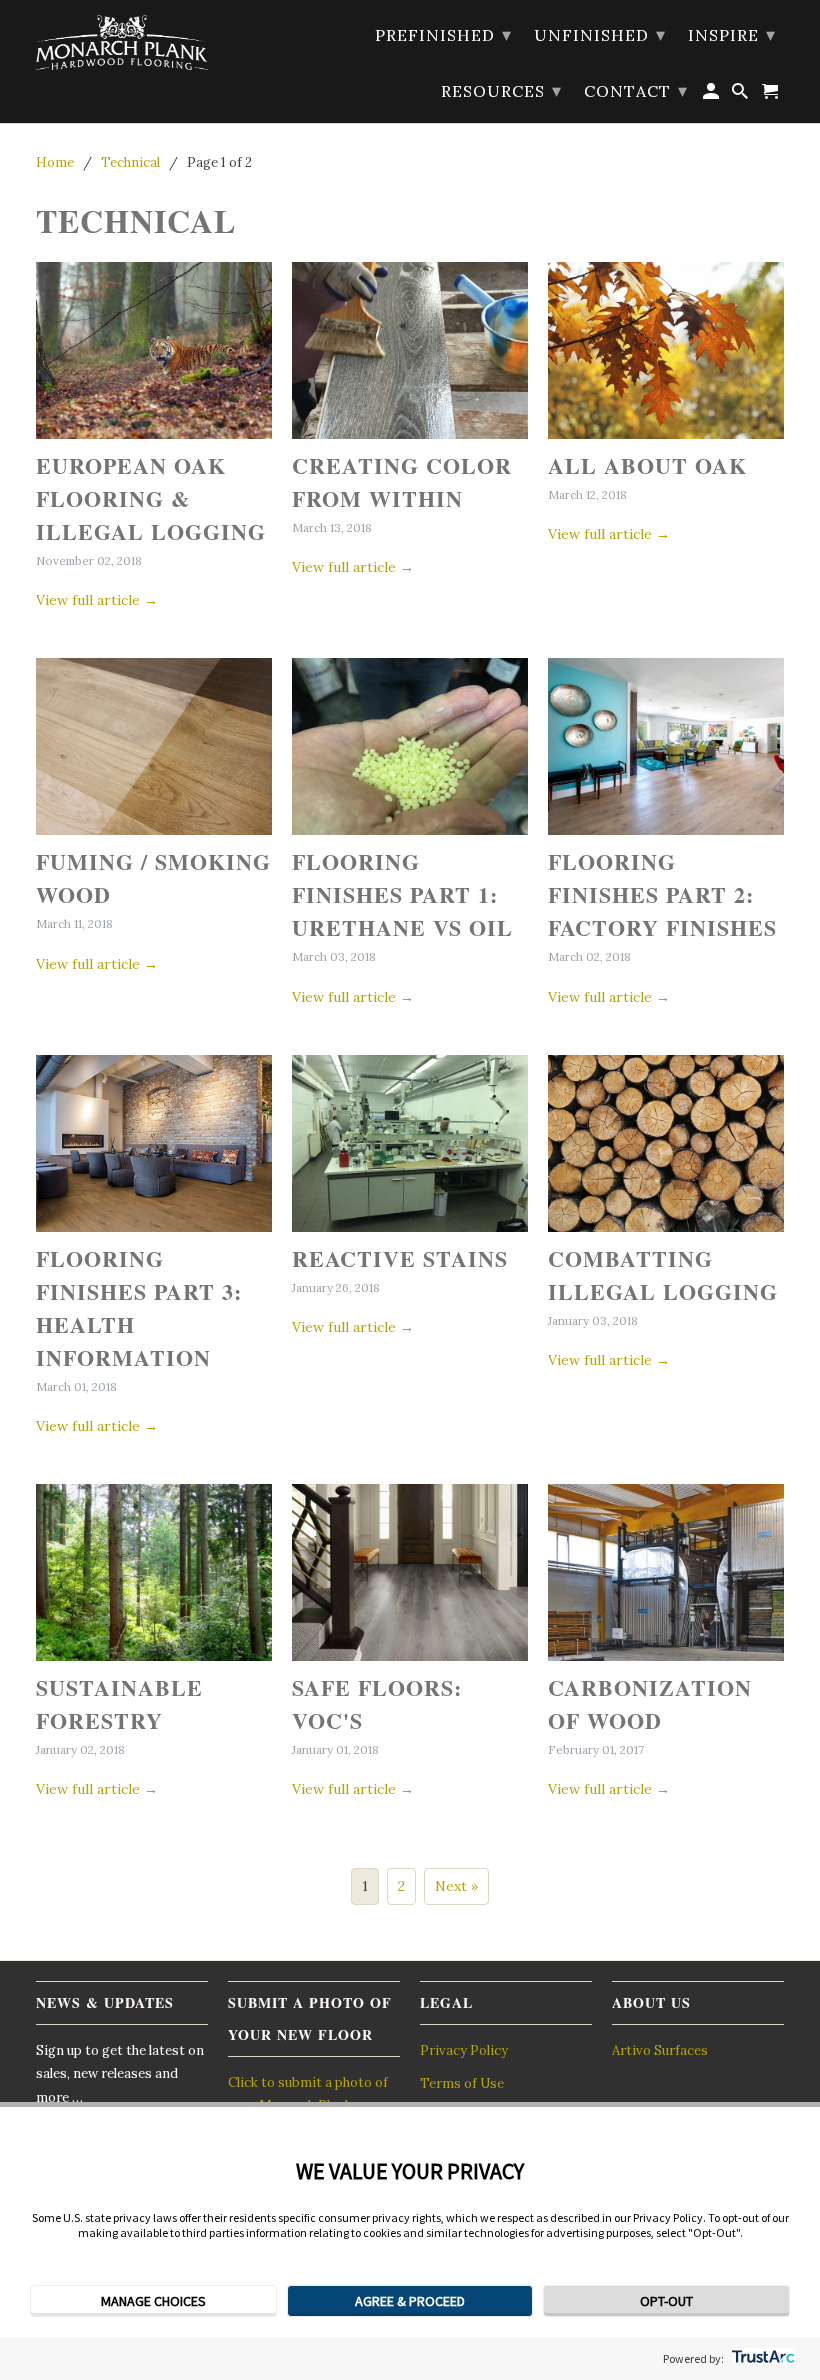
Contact (636, 90)
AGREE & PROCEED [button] (410, 2301)
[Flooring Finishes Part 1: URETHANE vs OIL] (410, 746)
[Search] (741, 95)
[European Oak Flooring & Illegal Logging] (154, 350)
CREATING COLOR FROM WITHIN (402, 482)
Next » (456, 1886)
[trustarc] (761, 2358)
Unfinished (600, 34)
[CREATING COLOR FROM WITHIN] (410, 350)
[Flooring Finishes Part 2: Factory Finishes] (666, 746)
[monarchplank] (122, 42)
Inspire (732, 34)
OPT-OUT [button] (666, 2301)
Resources (501, 90)
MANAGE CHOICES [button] (153, 2301)
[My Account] (712, 95)
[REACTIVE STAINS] (410, 1143)
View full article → (97, 600)
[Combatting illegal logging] (666, 1143)
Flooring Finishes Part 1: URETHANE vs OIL (402, 894)
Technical (136, 220)
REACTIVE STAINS (400, 1258)
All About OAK (647, 465)
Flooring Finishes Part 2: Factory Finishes (662, 894)
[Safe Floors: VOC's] (410, 1572)
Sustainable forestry (119, 1704)
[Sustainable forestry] (154, 1572)
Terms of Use (462, 2083)
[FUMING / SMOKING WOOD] (154, 746)
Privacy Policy (464, 2050)
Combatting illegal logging (663, 1275)
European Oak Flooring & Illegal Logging (151, 498)
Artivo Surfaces (660, 2050)
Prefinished (443, 34)
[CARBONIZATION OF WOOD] (666, 1572)
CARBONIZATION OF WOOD (650, 1704)
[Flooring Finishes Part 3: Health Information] (154, 1143)
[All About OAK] (666, 350)
